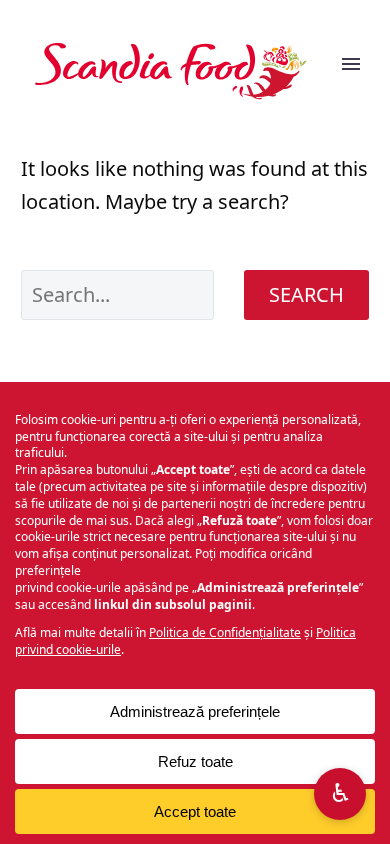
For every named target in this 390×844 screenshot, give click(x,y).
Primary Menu (351, 71)
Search (306, 294)
